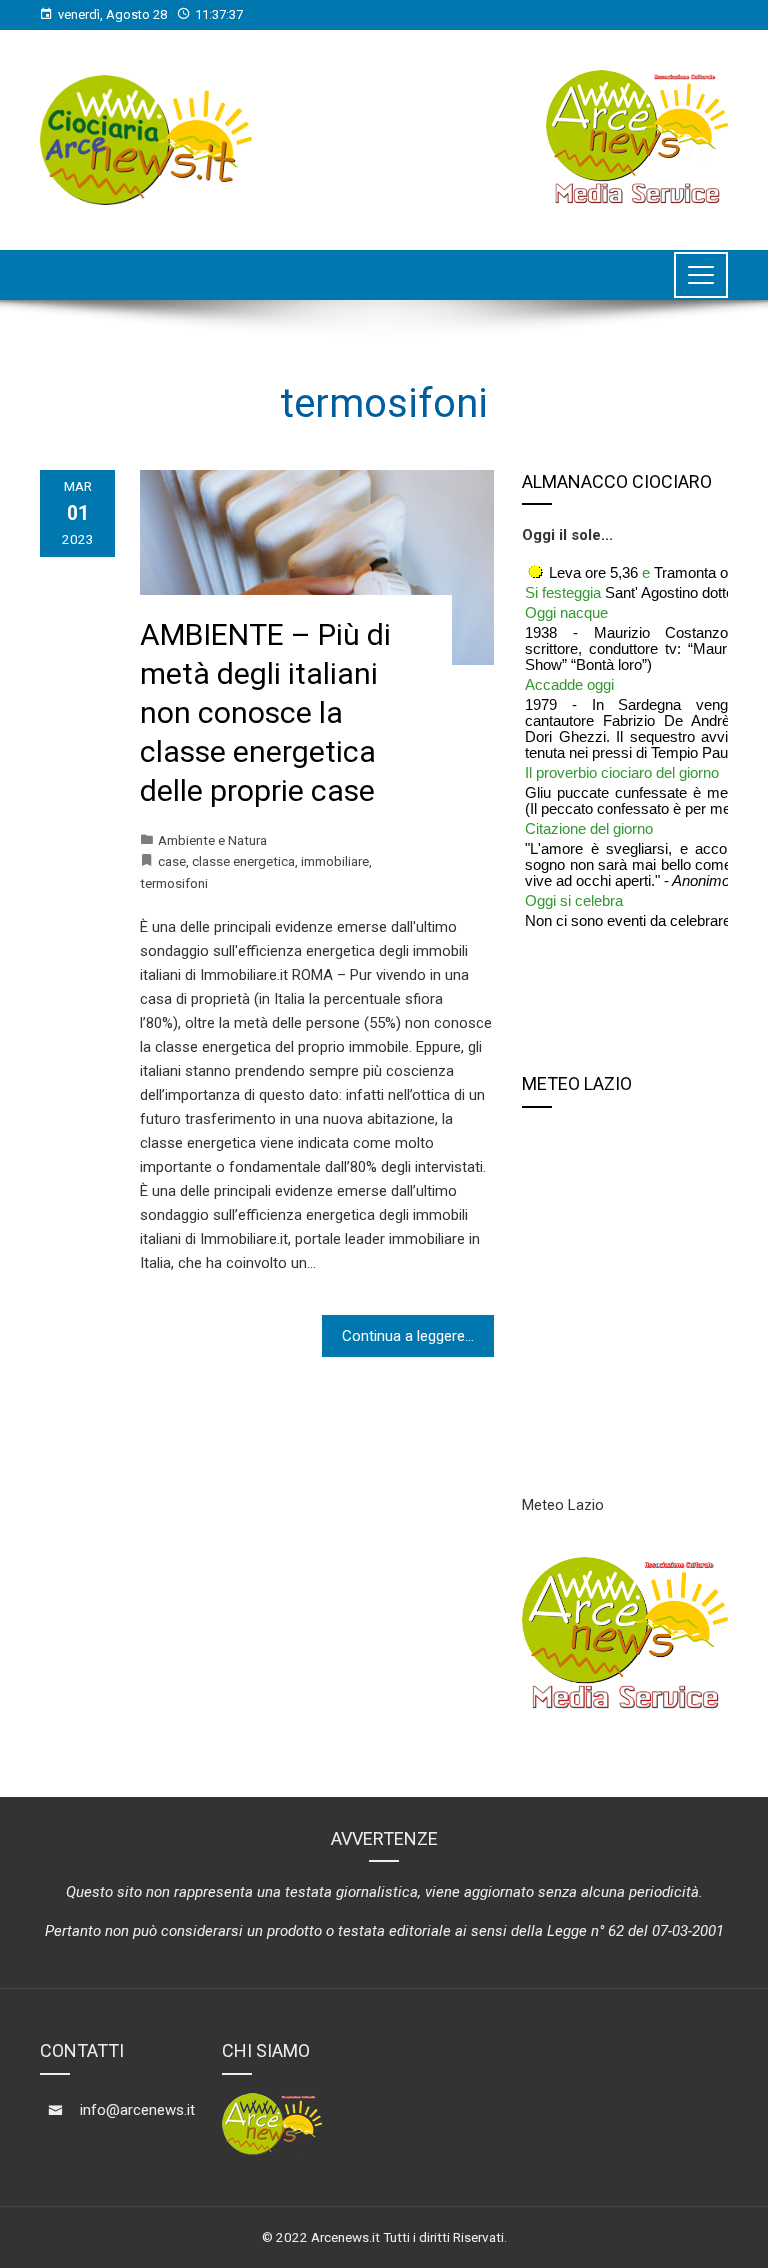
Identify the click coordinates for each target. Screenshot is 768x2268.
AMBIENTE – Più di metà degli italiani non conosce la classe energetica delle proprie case (265, 712)
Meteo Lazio (563, 1505)
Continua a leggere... (408, 1336)
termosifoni (174, 883)
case (172, 861)
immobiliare (335, 861)
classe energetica (243, 861)
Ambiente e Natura (212, 840)
